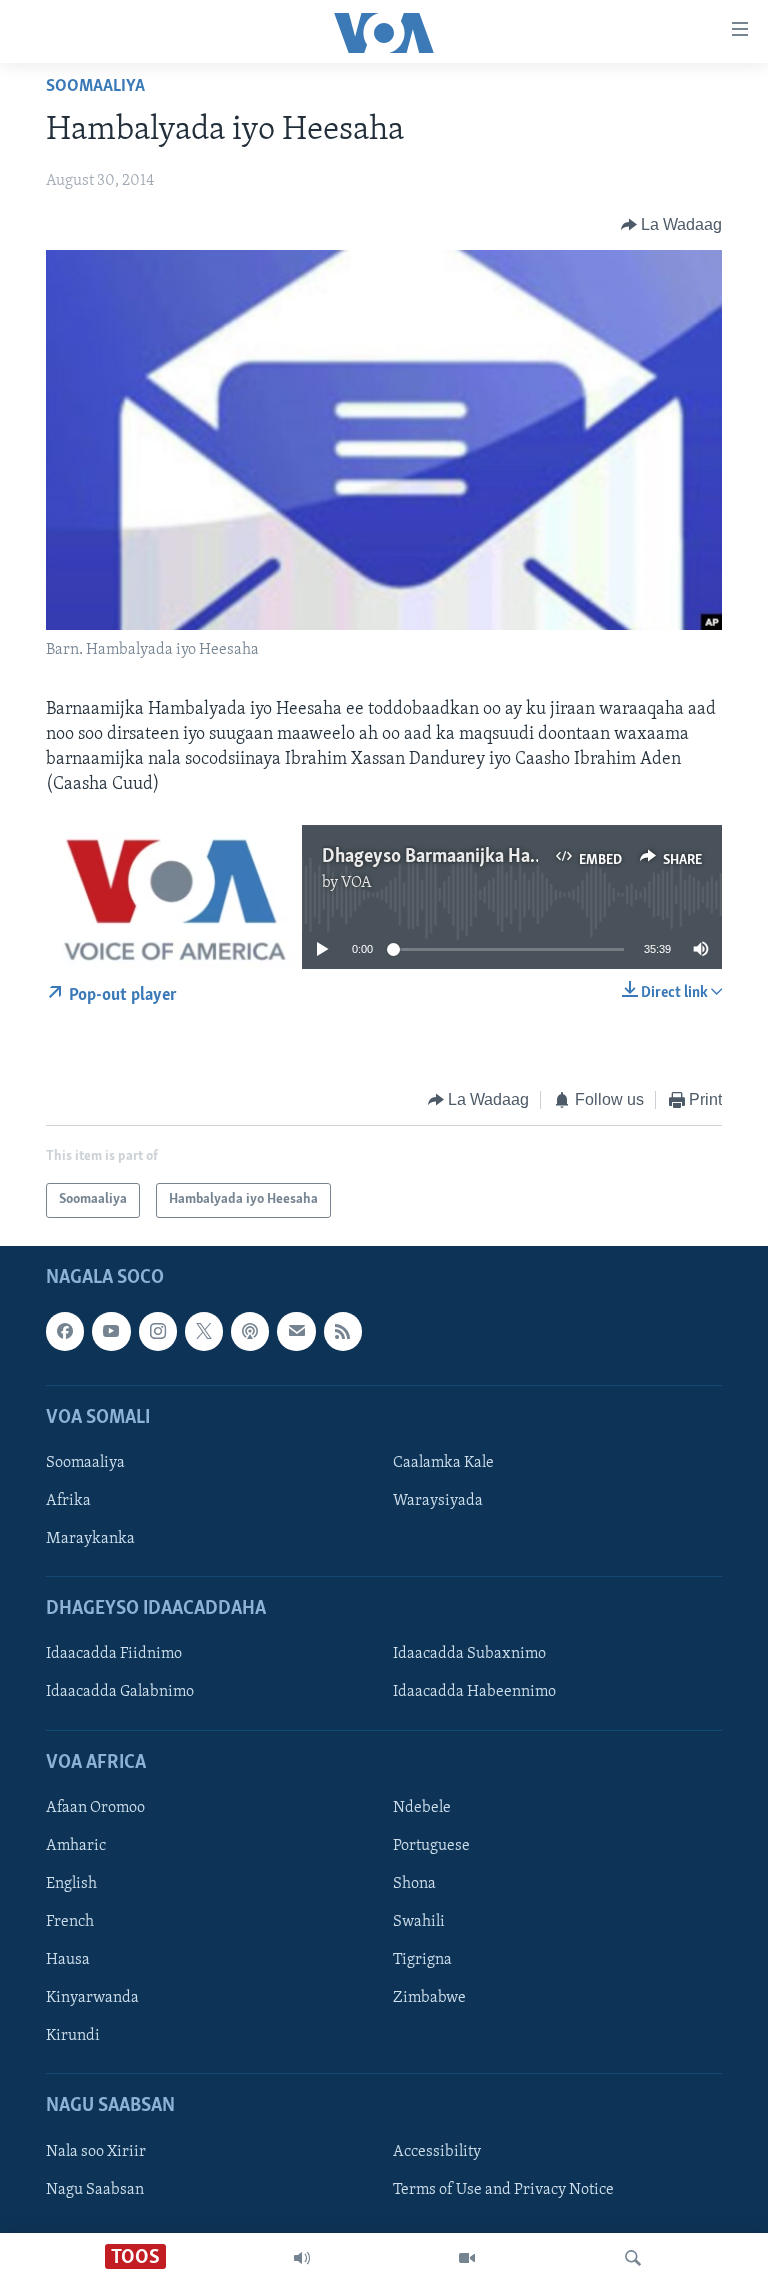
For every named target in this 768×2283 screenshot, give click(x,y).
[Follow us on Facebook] (65, 1331)
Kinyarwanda (92, 1998)
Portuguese (431, 1846)
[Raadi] (633, 2258)
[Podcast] (250, 1331)
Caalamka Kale (443, 1463)
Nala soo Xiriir (96, 2152)
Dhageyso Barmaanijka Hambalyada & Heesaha (509, 857)
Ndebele (422, 1808)
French (70, 1922)
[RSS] (343, 1331)
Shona (414, 1884)
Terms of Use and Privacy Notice (503, 2190)
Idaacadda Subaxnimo (469, 1654)
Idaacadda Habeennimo (474, 1692)
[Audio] (302, 2258)
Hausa (68, 1960)
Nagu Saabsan (95, 2190)
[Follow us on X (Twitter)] (204, 1331)
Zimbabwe (429, 1998)
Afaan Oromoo (95, 1808)
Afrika (68, 1501)
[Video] (467, 2258)
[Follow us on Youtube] (111, 1331)
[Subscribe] (296, 1331)
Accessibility (437, 2152)
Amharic (76, 1846)
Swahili (419, 1922)
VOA (356, 883)
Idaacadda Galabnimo (120, 1692)
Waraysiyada (438, 1501)
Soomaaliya (95, 87)
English (71, 1884)
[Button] (672, 225)
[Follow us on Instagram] (158, 1331)
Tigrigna (422, 1960)
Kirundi (73, 2036)
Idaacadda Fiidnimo (114, 1654)
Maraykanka (90, 1539)
